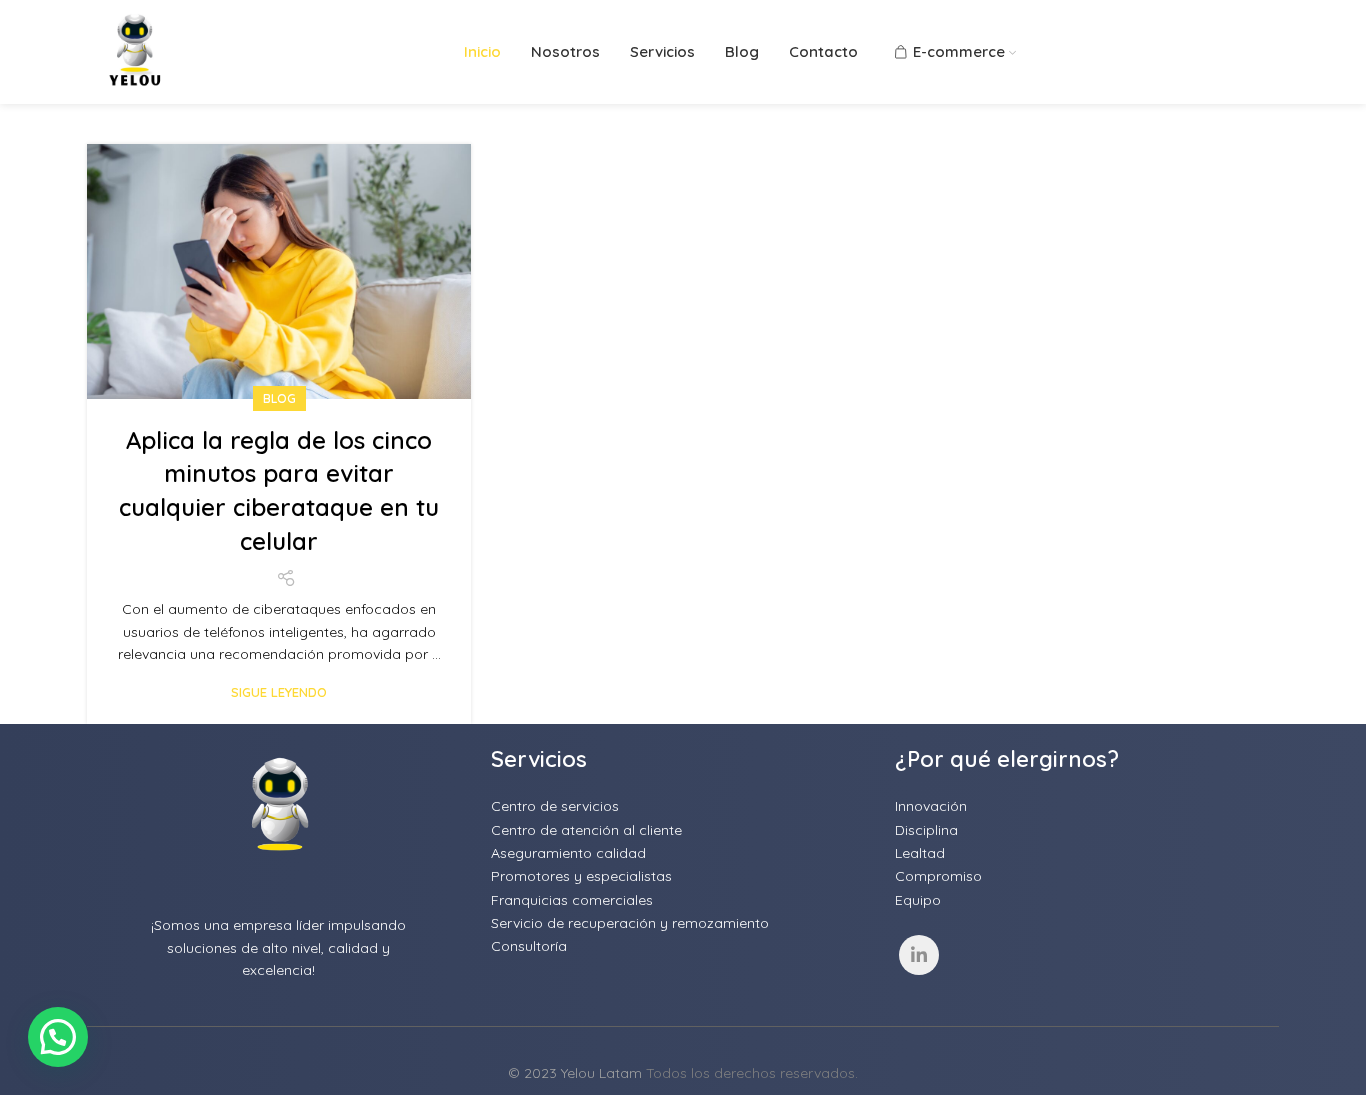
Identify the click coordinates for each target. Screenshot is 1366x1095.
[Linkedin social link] (919, 955)
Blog (279, 398)
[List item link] (683, 806)
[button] (58, 1037)
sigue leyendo (279, 692)
